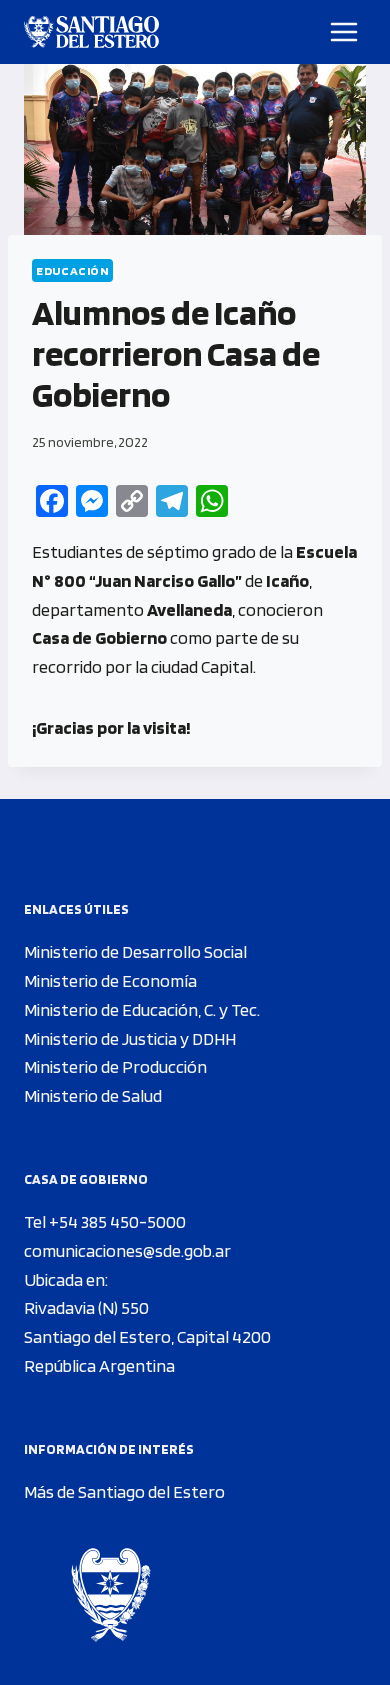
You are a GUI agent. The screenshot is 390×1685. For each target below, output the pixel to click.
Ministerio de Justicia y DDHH (130, 1038)
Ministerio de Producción (115, 1066)
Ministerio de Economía (110, 980)
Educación (72, 270)
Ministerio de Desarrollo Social (135, 951)
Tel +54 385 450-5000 (105, 1221)
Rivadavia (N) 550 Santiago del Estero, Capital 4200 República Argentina (147, 1336)
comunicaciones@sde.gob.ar (127, 1250)
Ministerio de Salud (93, 1095)
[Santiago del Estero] (91, 32)
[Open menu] (344, 31)
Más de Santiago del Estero (124, 1491)
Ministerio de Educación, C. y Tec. (142, 1009)
